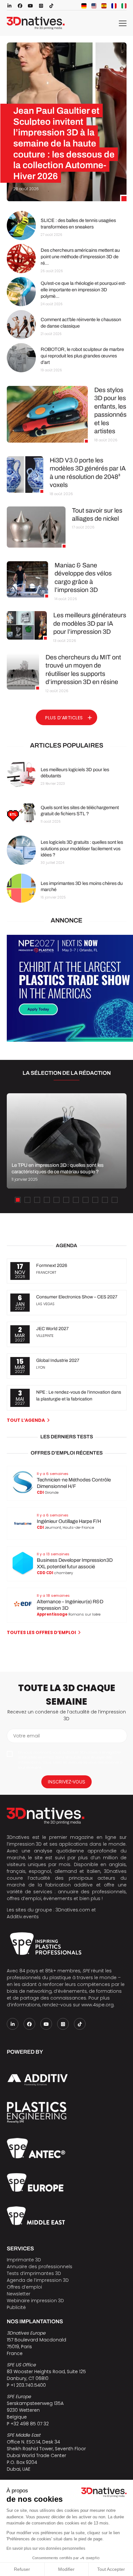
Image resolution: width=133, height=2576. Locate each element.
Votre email (26, 1736)
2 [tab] (27, 1200)
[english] (94, 6)
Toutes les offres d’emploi (41, 1632)
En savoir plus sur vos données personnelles (46, 2548)
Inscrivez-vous (66, 1782)
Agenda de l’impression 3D (38, 2280)
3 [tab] (37, 1200)
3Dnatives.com (73, 1910)
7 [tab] (76, 1200)
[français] (114, 6)
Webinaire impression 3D (35, 2301)
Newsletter (19, 2294)
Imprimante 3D (24, 2260)
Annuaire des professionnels (40, 2267)
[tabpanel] (66, 1141)
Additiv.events (23, 1917)
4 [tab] (47, 1200)
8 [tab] (86, 1200)
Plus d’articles (64, 718)
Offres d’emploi (24, 2287)
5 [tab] (56, 1200)
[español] (104, 6)
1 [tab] (18, 1200)
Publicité (16, 2307)
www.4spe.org (97, 2005)
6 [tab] (66, 1200)
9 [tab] (95, 1200)
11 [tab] (115, 1200)
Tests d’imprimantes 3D (34, 2273)
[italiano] (124, 6)
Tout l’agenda (26, 1420)
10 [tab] (105, 1200)
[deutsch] (84, 6)
